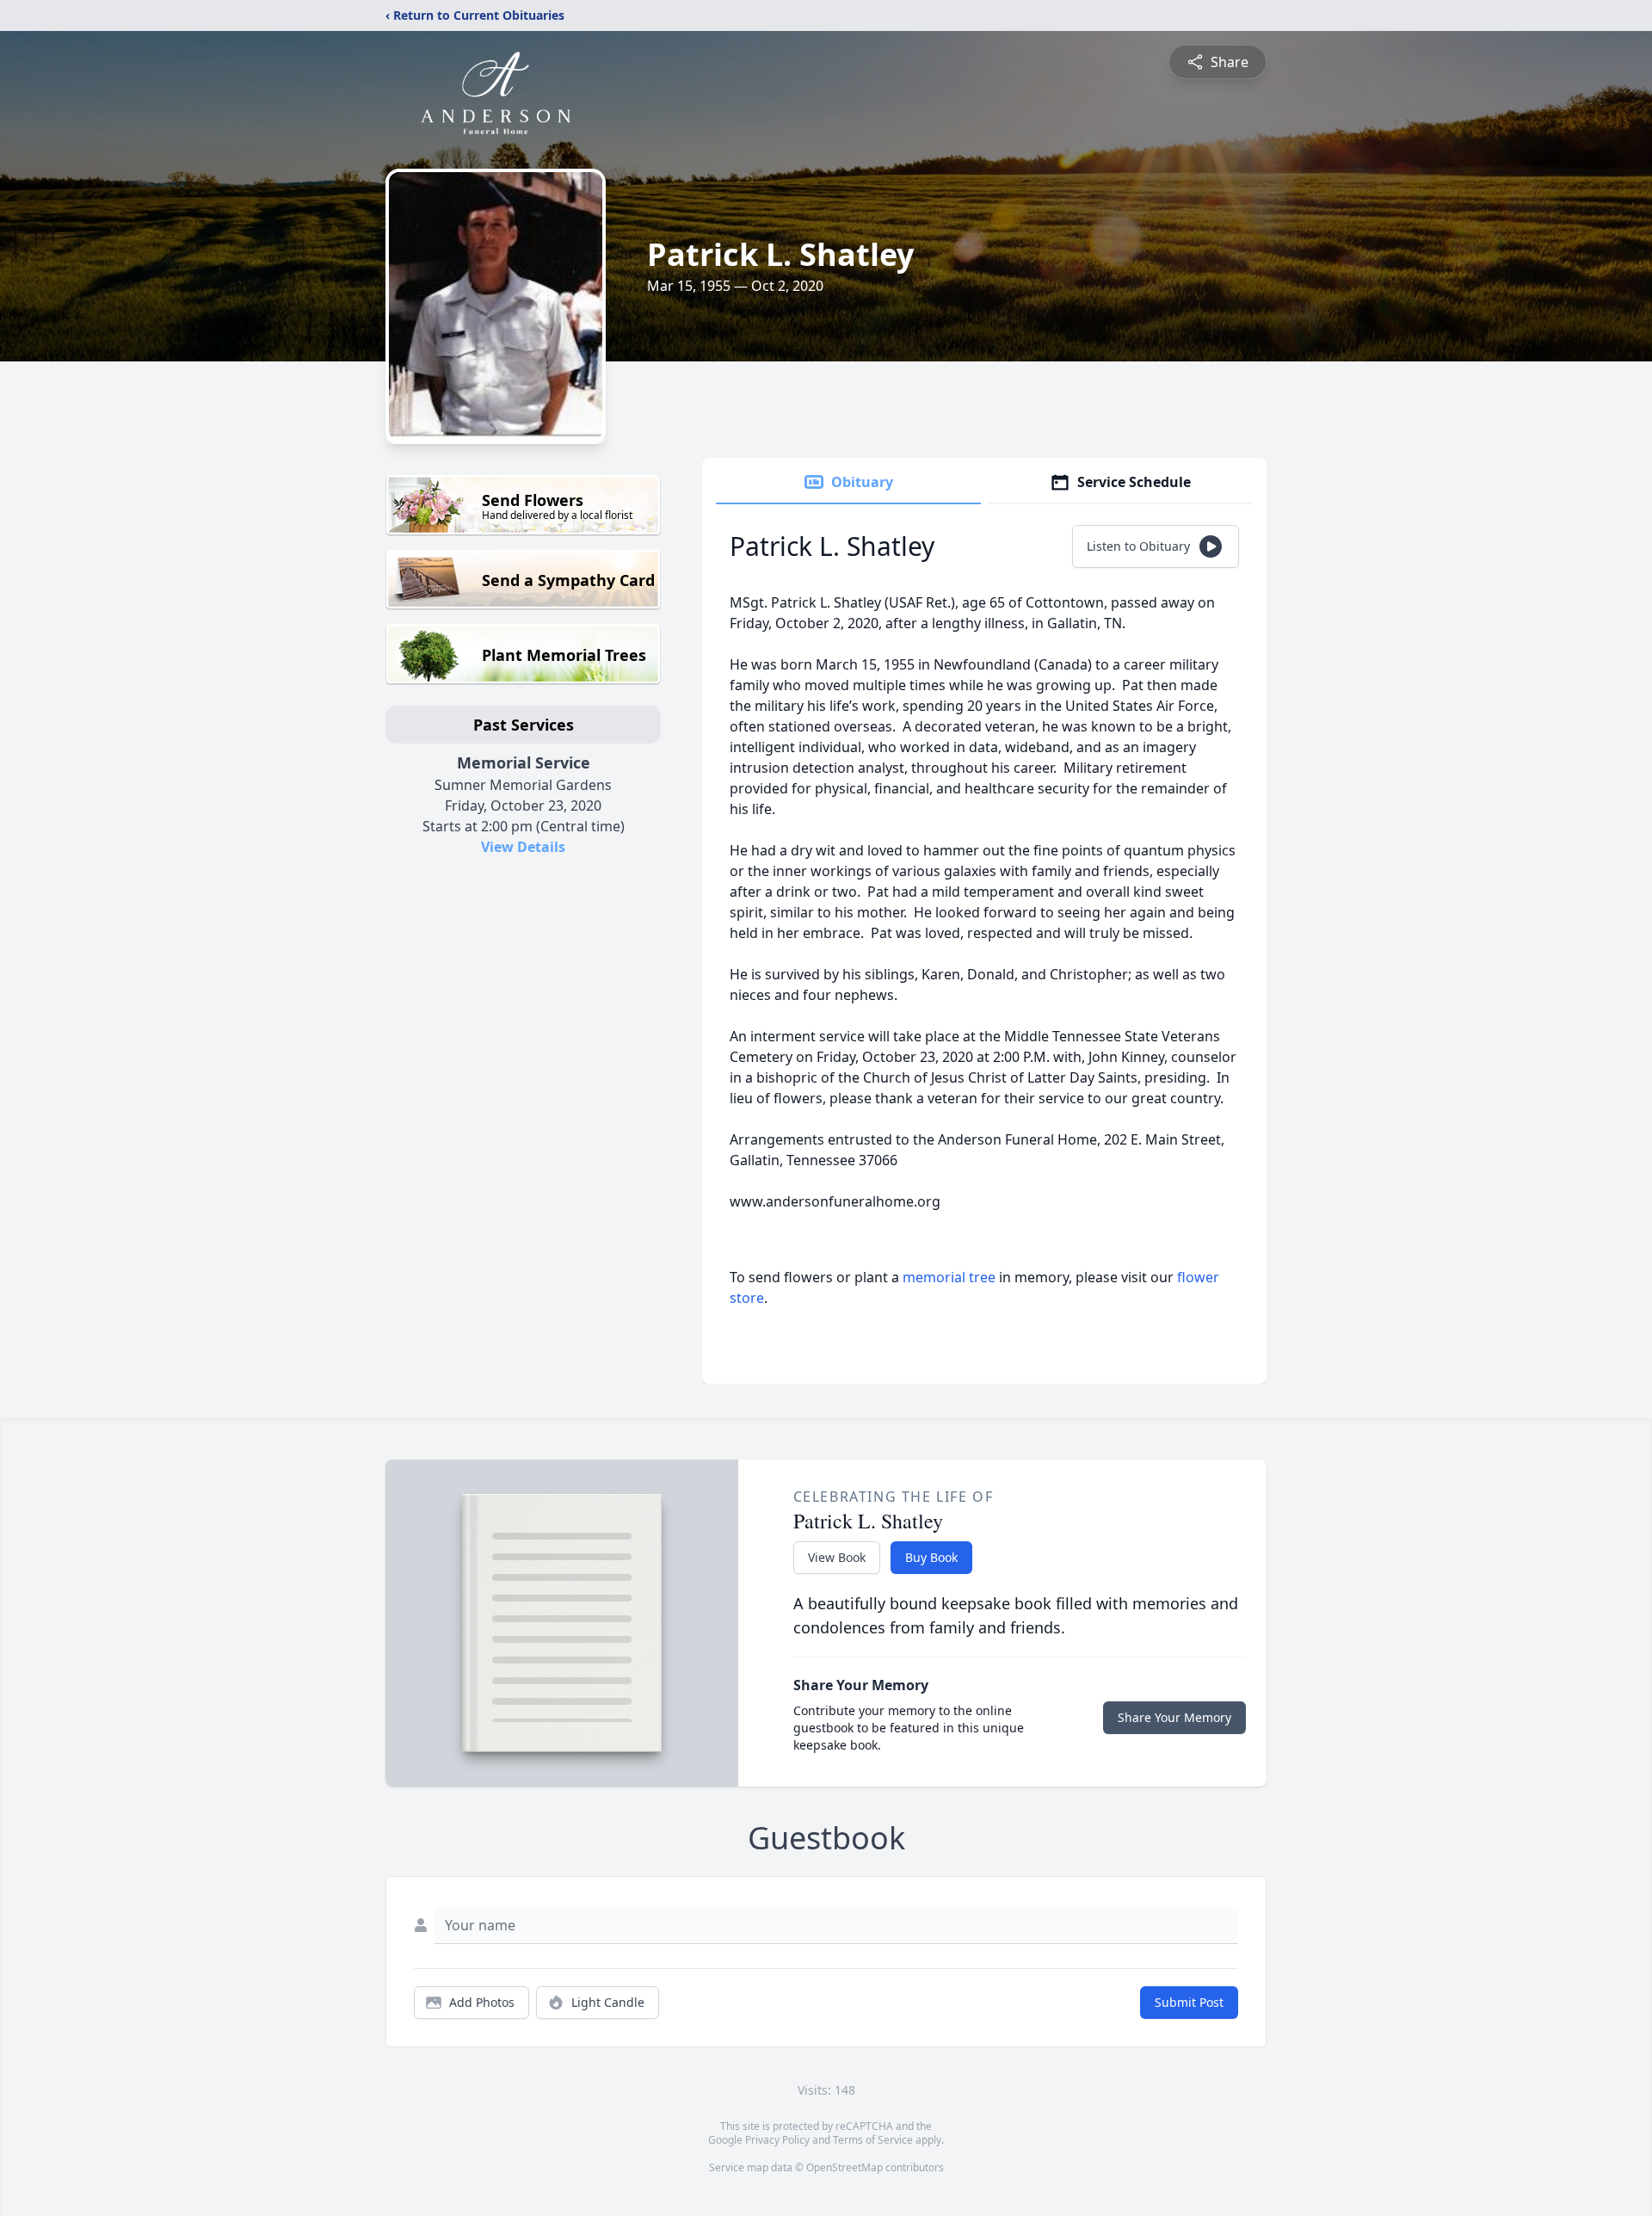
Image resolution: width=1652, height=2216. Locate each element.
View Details (523, 847)
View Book (837, 1557)
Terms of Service (873, 2140)
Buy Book (931, 1557)
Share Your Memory (1174, 1717)
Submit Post (1189, 2002)
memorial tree (949, 1277)
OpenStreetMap (844, 2167)
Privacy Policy (777, 2140)
